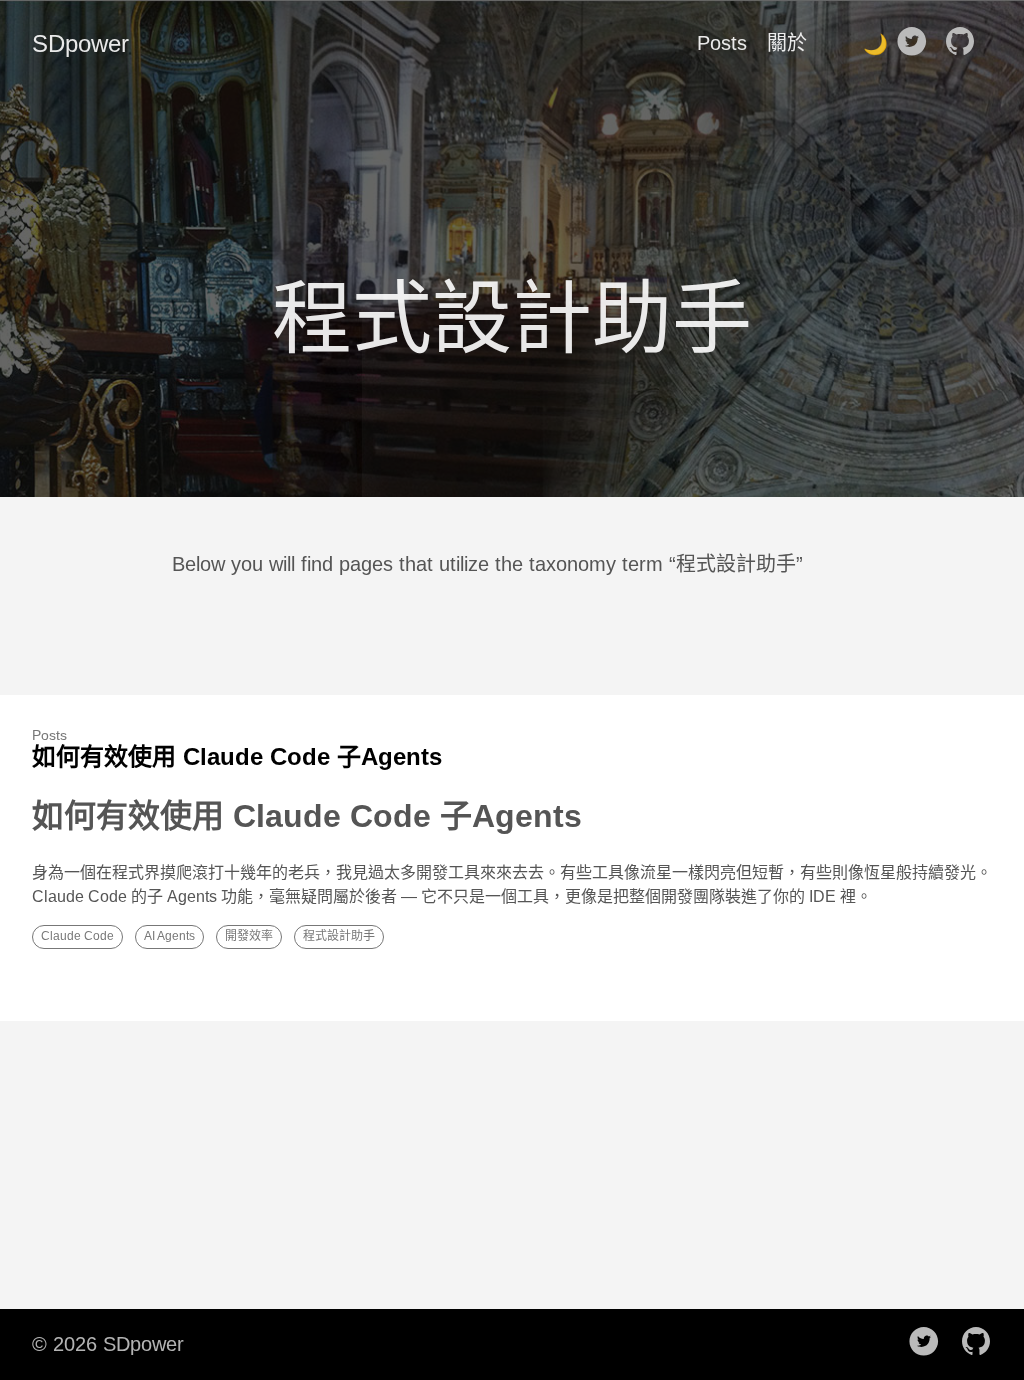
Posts (722, 43)
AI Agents (169, 936)
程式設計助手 (339, 936)
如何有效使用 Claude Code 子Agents (237, 756)
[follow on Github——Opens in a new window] (966, 43)
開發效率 (249, 936)
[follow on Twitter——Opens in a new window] (918, 43)
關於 (787, 43)
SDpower (80, 43)
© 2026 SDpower (108, 1344)
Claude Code (77, 936)
